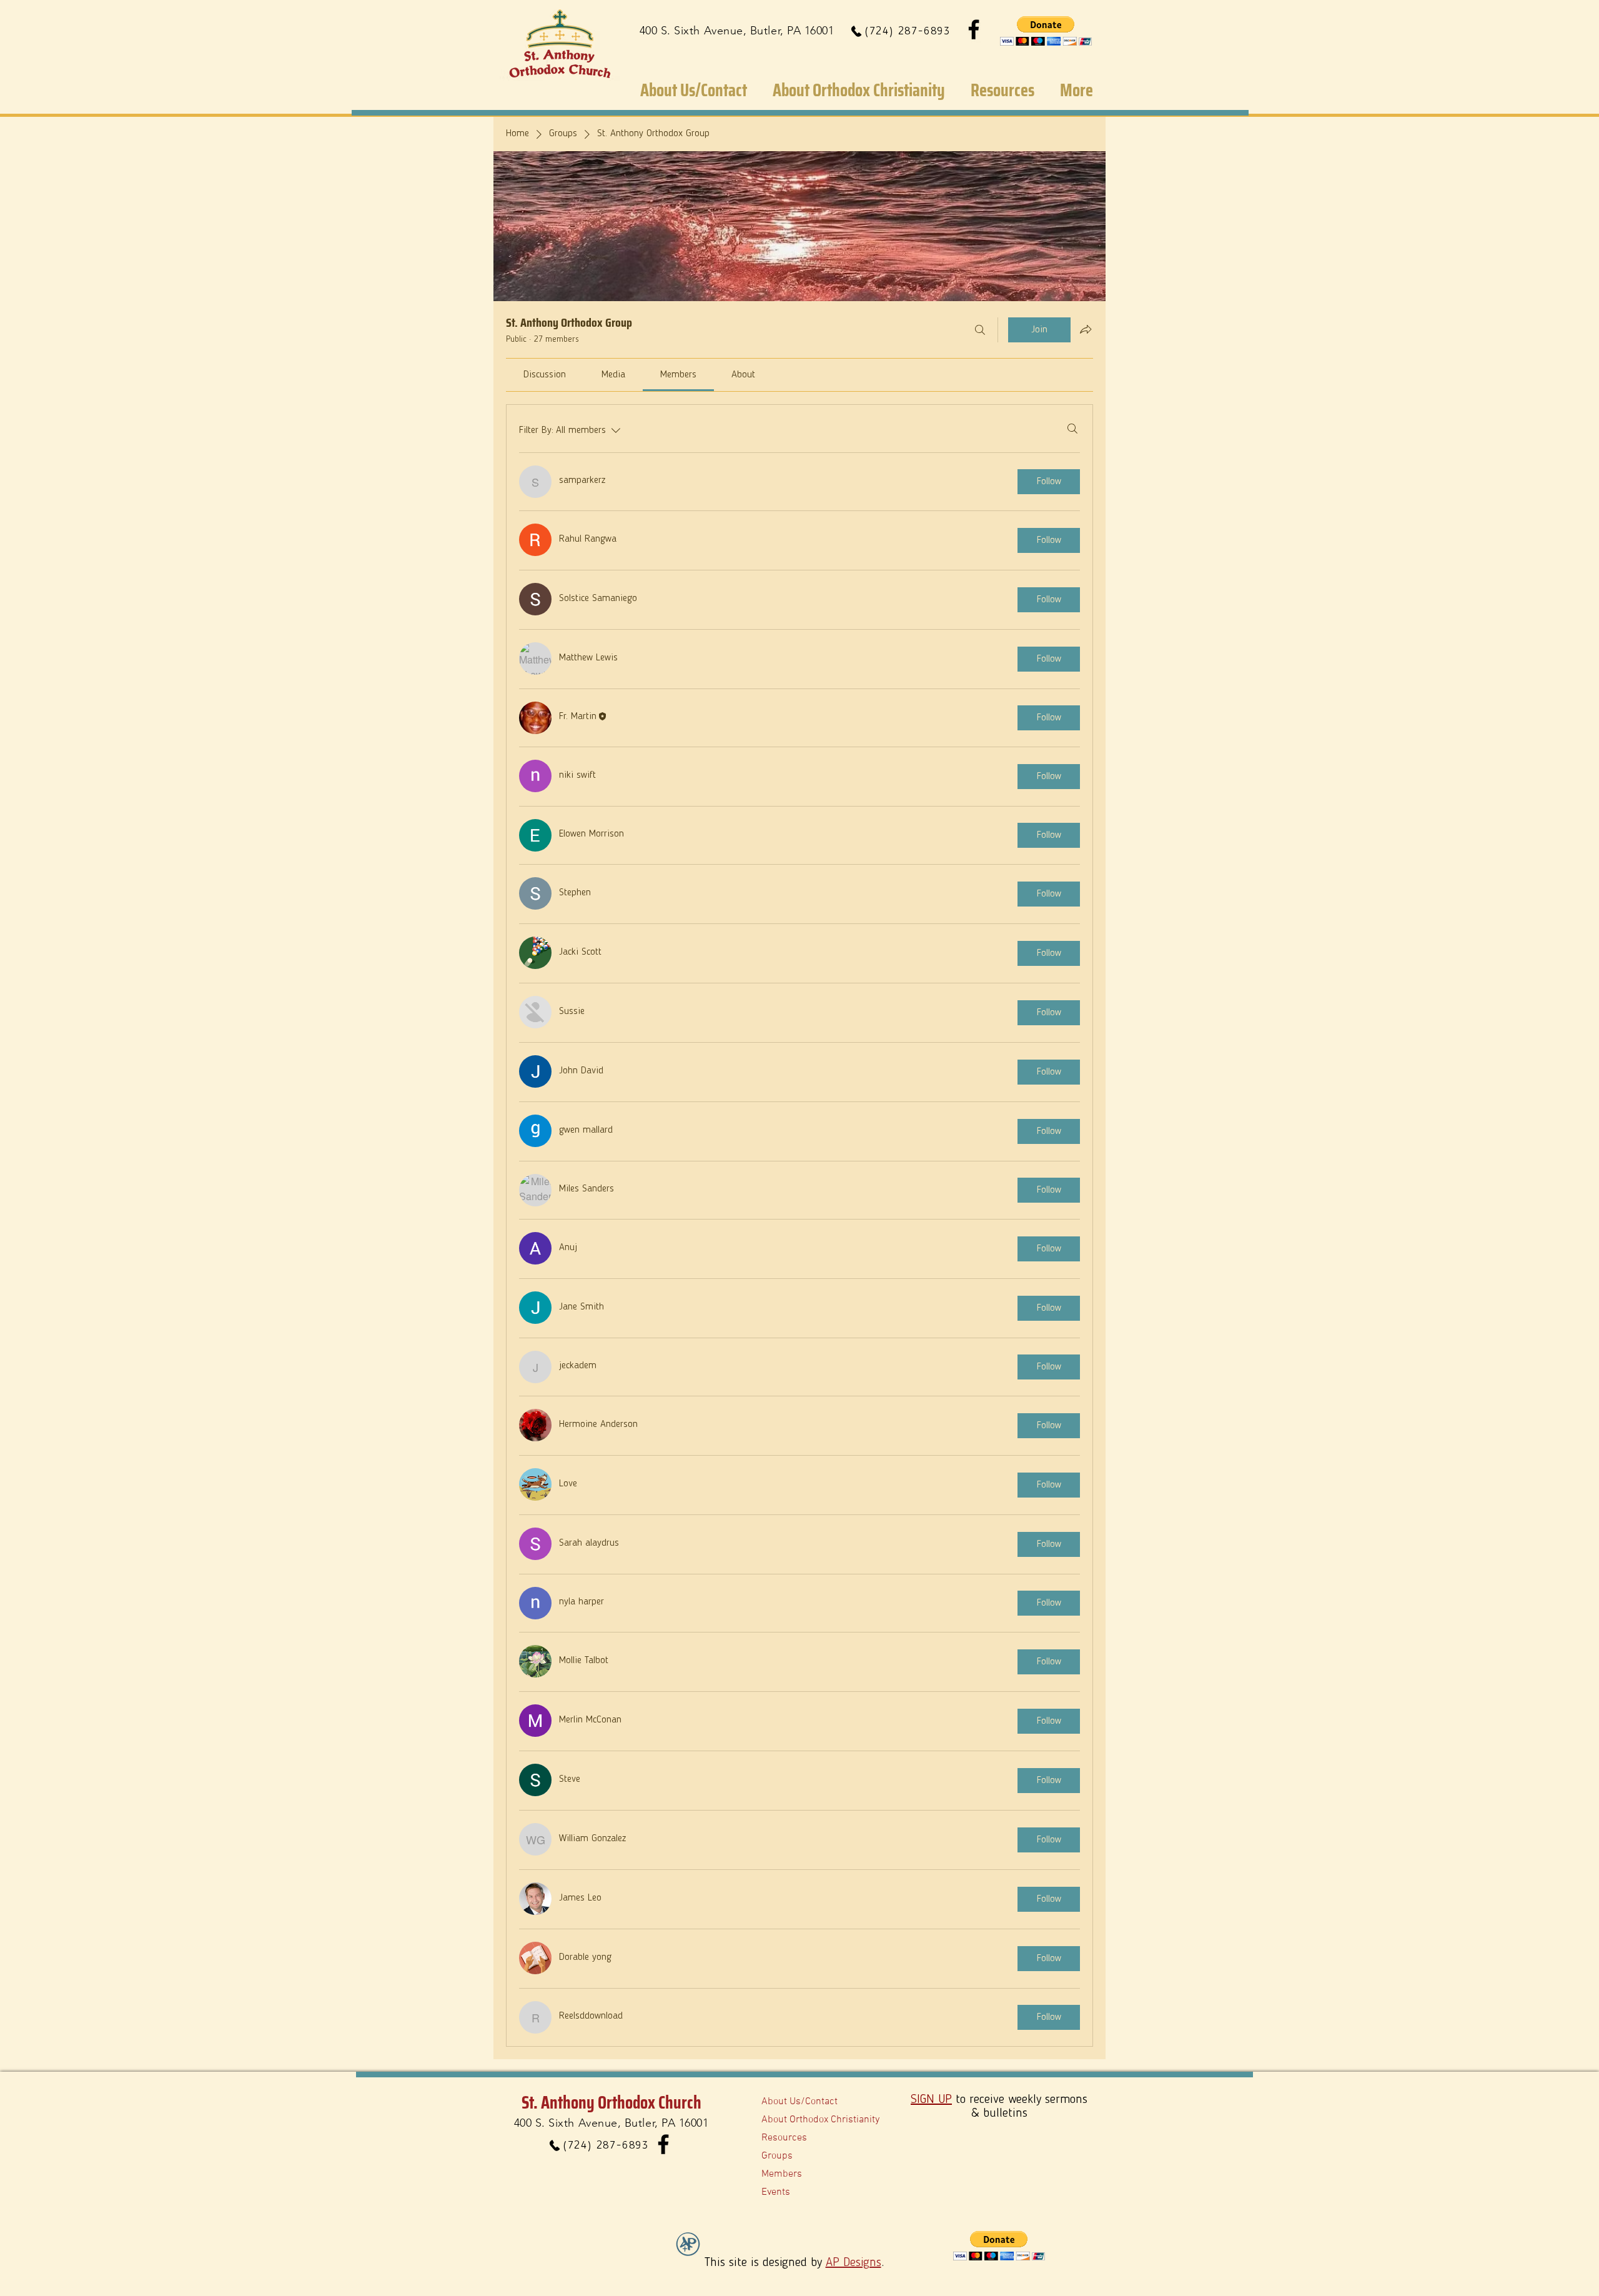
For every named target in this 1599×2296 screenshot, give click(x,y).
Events (776, 2192)
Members (782, 2174)
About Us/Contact (799, 2102)
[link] (545, 375)
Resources (784, 2138)
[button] (1046, 31)
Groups (777, 2156)
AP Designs (854, 2263)
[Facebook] (974, 29)
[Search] (980, 330)
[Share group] (1086, 329)
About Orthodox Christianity (820, 2120)
